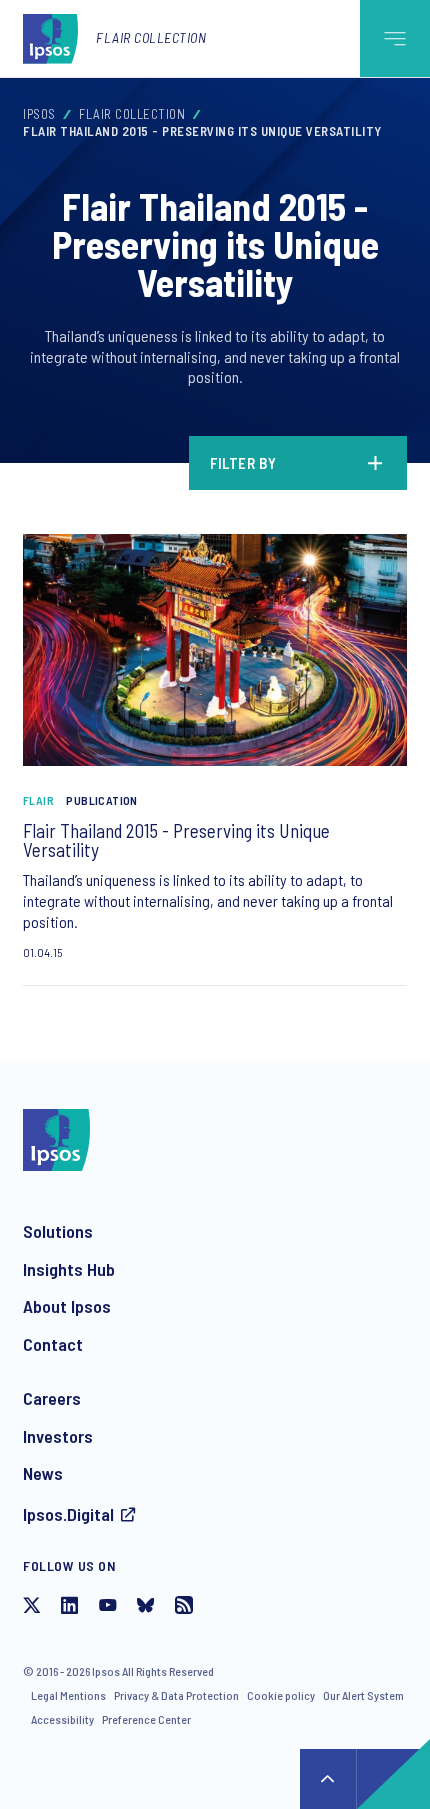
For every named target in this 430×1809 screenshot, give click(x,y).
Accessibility (62, 1719)
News (43, 1473)
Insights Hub (69, 1269)
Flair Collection (151, 37)
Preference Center (146, 1719)
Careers (52, 1398)
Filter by (243, 463)
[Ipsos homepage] (55, 38)
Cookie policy (281, 1695)
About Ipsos (67, 1306)
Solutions (58, 1231)
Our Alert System (363, 1695)
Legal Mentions (68, 1695)
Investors (58, 1436)
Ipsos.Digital (68, 1514)
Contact (53, 1344)
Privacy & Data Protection (176, 1695)
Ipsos (39, 114)
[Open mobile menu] (395, 38)
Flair (38, 800)
